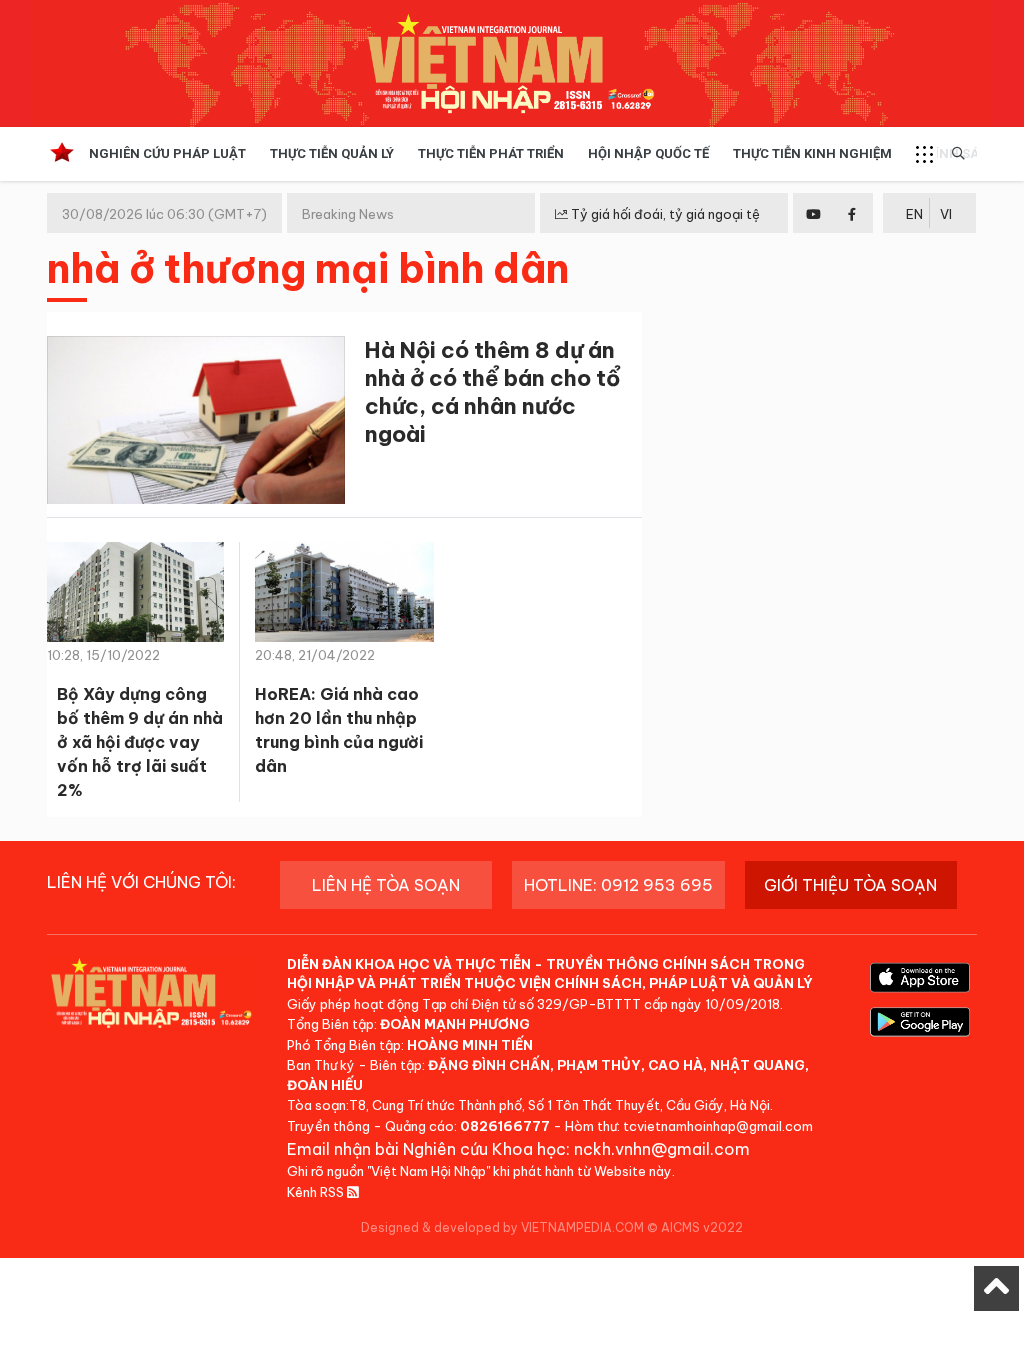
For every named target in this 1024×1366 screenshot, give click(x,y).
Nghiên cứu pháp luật (167, 153)
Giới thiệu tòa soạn (850, 885)
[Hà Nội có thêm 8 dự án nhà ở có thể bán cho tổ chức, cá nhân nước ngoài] (196, 423)
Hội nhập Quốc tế (648, 153)
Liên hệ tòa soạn (386, 885)
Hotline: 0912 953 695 (618, 885)
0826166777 (505, 1126)
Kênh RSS (317, 1192)
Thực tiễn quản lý (332, 153)
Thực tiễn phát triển (491, 153)
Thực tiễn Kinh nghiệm (812, 153)
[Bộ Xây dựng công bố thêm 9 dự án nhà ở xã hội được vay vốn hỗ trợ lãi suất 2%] (135, 597)
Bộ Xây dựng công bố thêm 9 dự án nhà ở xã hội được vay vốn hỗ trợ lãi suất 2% (140, 742)
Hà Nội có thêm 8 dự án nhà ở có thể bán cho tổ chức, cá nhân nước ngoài (492, 392)
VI (946, 214)
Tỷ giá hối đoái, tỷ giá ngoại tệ (664, 214)
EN (914, 214)
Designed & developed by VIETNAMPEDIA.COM (502, 1227)
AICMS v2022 (702, 1227)
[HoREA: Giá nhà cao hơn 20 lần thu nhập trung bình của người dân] (344, 597)
